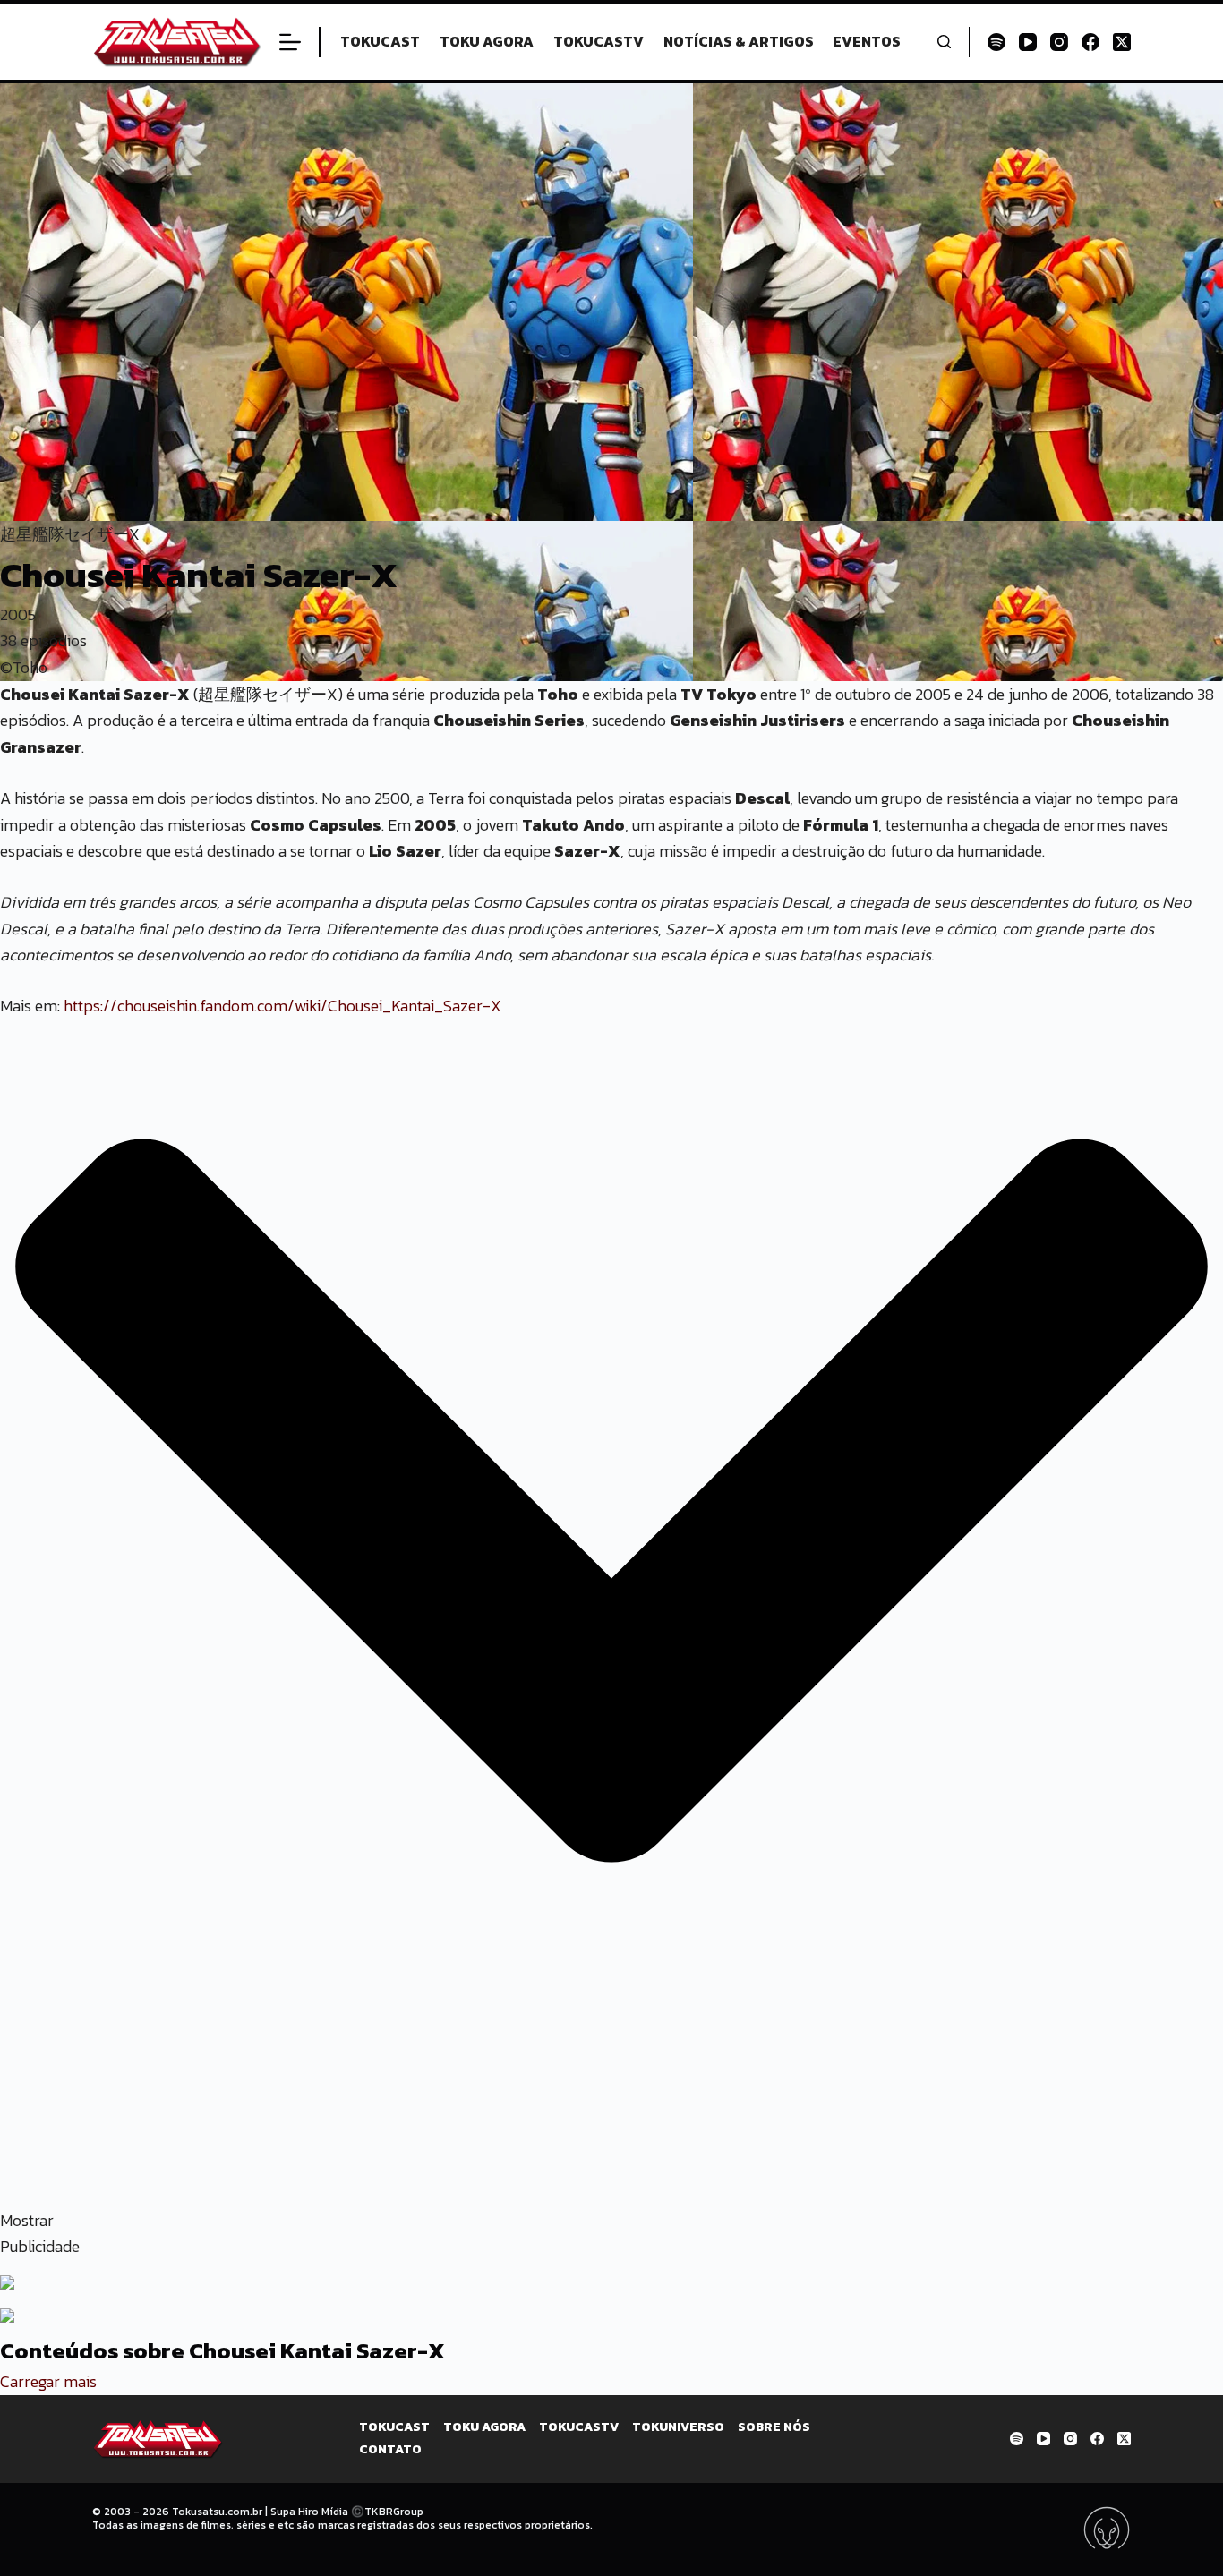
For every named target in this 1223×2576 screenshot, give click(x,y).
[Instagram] (1059, 42)
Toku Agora (487, 41)
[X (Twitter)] (1122, 42)
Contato (390, 2450)
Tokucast (380, 41)
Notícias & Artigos (739, 41)
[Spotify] (996, 42)
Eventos (867, 41)
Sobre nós (774, 2427)
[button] (611, 1518)
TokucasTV (599, 41)
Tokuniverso (678, 2427)
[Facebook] (1090, 42)
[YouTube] (1028, 42)
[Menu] (290, 42)
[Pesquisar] (944, 42)
